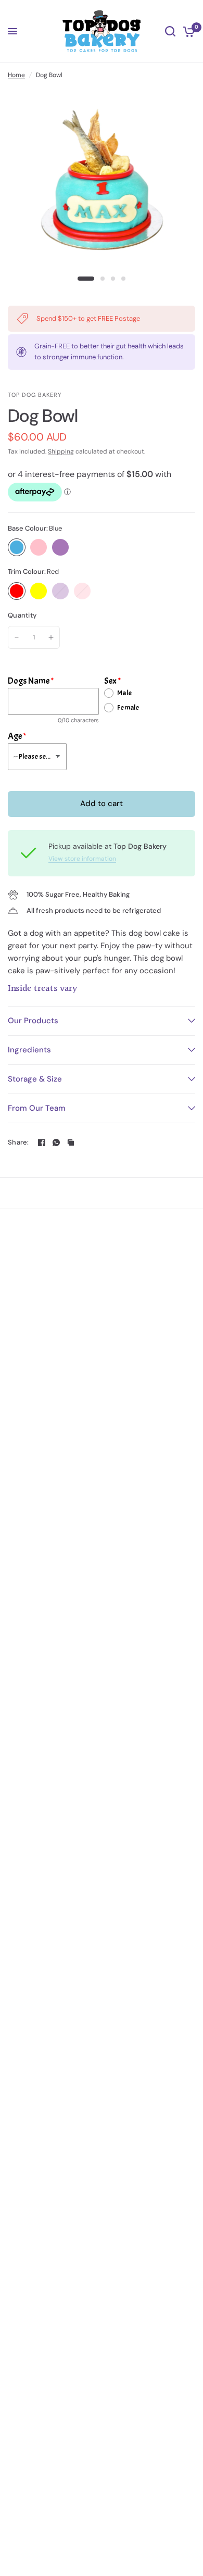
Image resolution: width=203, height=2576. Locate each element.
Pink (39, 547)
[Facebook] (42, 1142)
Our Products (33, 1021)
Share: (18, 1142)
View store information (82, 859)
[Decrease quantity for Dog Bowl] (17, 637)
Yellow (39, 591)
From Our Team (37, 1108)
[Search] (170, 31)
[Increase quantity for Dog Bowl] (51, 637)
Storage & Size (35, 1079)
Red (17, 591)
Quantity (22, 615)
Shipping (61, 451)
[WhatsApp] (56, 1142)
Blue (17, 547)
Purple (60, 547)
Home (16, 75)
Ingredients (29, 1050)
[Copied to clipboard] (71, 1142)
